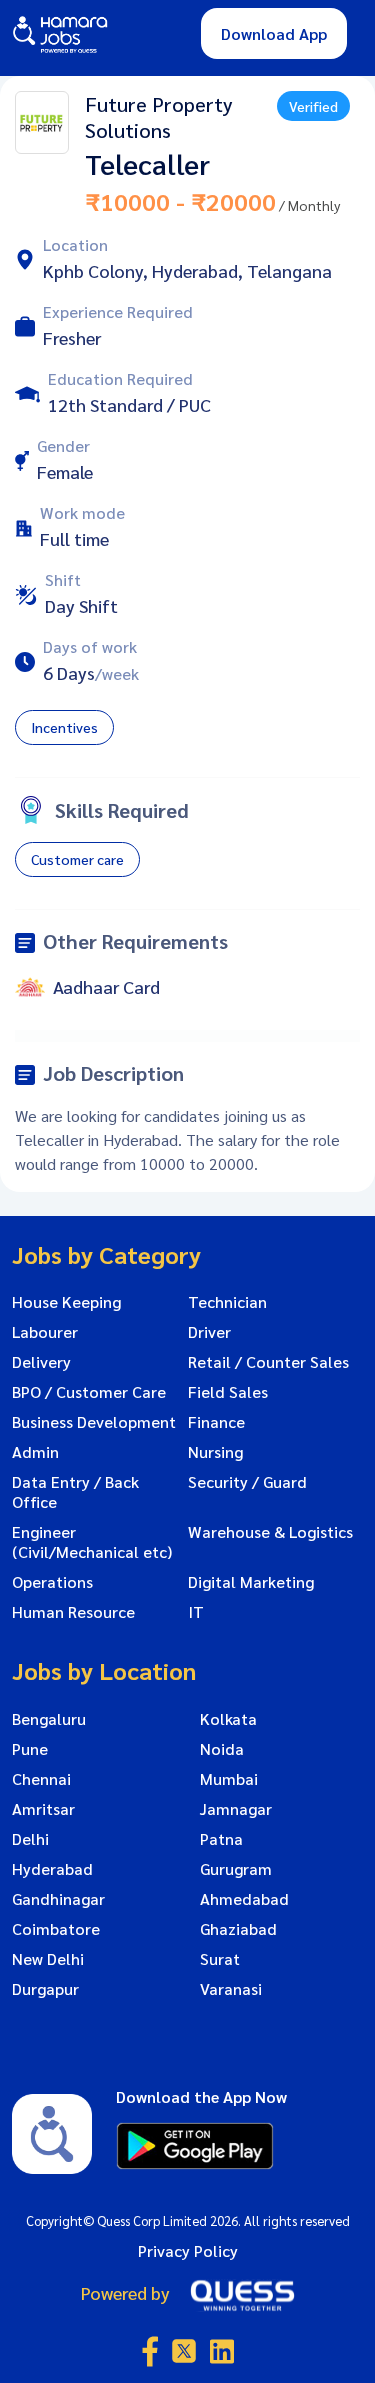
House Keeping (66, 1302)
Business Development (94, 1422)
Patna (221, 1839)
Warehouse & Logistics (270, 1532)
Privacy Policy (188, 2250)
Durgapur (45, 1989)
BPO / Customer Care (89, 1392)
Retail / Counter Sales (268, 1362)
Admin (35, 1452)
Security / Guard (247, 1482)
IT (196, 1612)
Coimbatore (56, 1929)
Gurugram (236, 1869)
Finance (216, 1422)
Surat (220, 1959)
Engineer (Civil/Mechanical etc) (92, 1542)
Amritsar (43, 1809)
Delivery (41, 1362)
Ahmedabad (244, 1899)
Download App (274, 33)
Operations (52, 1582)
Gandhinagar (58, 1899)
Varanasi (231, 1989)
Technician (227, 1302)
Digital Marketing (251, 1582)
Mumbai (229, 1779)
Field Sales (228, 1392)
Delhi (30, 1839)
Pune (30, 1749)
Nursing (215, 1452)
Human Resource (73, 1612)
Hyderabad (52, 1869)
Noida (222, 1749)
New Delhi (48, 1959)
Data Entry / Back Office (75, 1492)
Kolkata (228, 1719)
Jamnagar (236, 1809)
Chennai (41, 1779)
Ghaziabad (238, 1929)
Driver (209, 1332)
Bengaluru (49, 1719)
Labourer (45, 1332)
